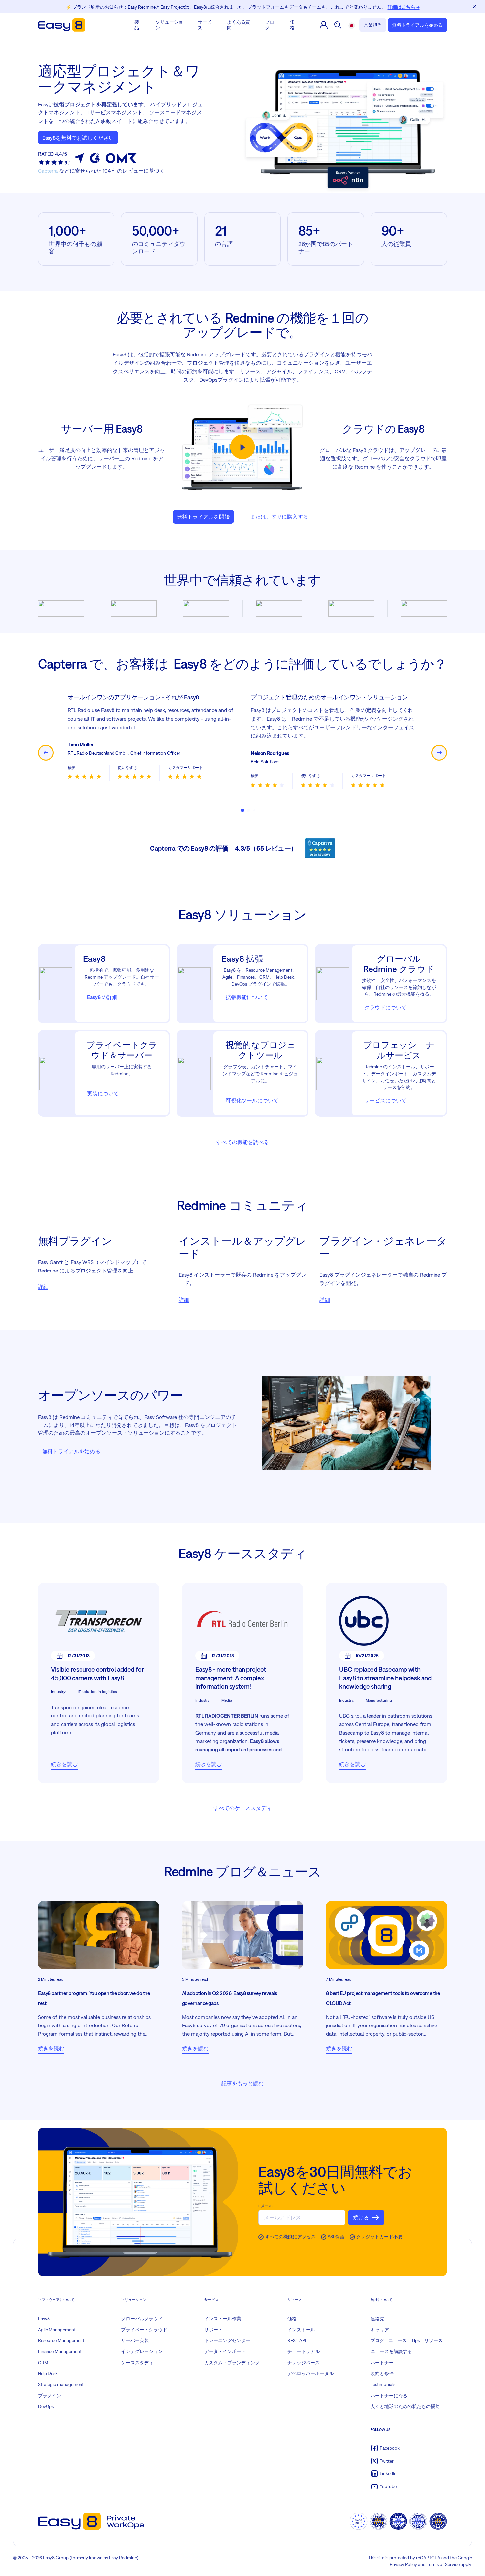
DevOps (46, 2406)
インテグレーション (142, 2351)
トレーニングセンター (227, 2340)
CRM (43, 2363)
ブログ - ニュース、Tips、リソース (407, 2340)
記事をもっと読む (242, 2083)
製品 (137, 25)
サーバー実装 (135, 2340)
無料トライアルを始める (417, 25)
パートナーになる (389, 2396)
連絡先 (377, 2319)
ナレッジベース (304, 2363)
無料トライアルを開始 (203, 517)
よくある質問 (239, 25)
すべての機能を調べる (242, 1142)
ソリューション (169, 25)
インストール (301, 2330)
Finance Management (60, 2351)
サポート (213, 2330)
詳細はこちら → (404, 7)
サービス (205, 25)
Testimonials (383, 2384)
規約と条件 (382, 2373)
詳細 (43, 1287)
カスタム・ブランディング (232, 2363)
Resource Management (61, 2340)
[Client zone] (324, 25)
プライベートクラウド (144, 2330)
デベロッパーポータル (310, 2373)
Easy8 (44, 2319)
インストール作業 (223, 2319)
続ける (361, 2217)
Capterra (48, 171)
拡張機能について (247, 997)
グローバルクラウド (142, 2319)
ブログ (270, 25)
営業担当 (373, 25)
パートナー (382, 2363)
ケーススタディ (137, 2363)
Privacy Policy (403, 2564)
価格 (292, 25)
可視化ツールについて (252, 1100)
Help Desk (48, 2373)
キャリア (380, 2330)
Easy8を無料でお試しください (78, 138)
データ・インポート (225, 2351)
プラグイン (49, 2396)
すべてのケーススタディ (242, 1808)
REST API (297, 2340)
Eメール (265, 2206)
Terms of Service (443, 2564)
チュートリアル (304, 2351)
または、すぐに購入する (279, 517)
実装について (103, 1093)
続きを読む (64, 1764)
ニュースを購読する (391, 2351)
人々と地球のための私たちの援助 (405, 2406)
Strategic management (61, 2384)
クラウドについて (385, 1007)
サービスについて (385, 1100)
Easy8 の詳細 (102, 997)
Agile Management (57, 2330)
